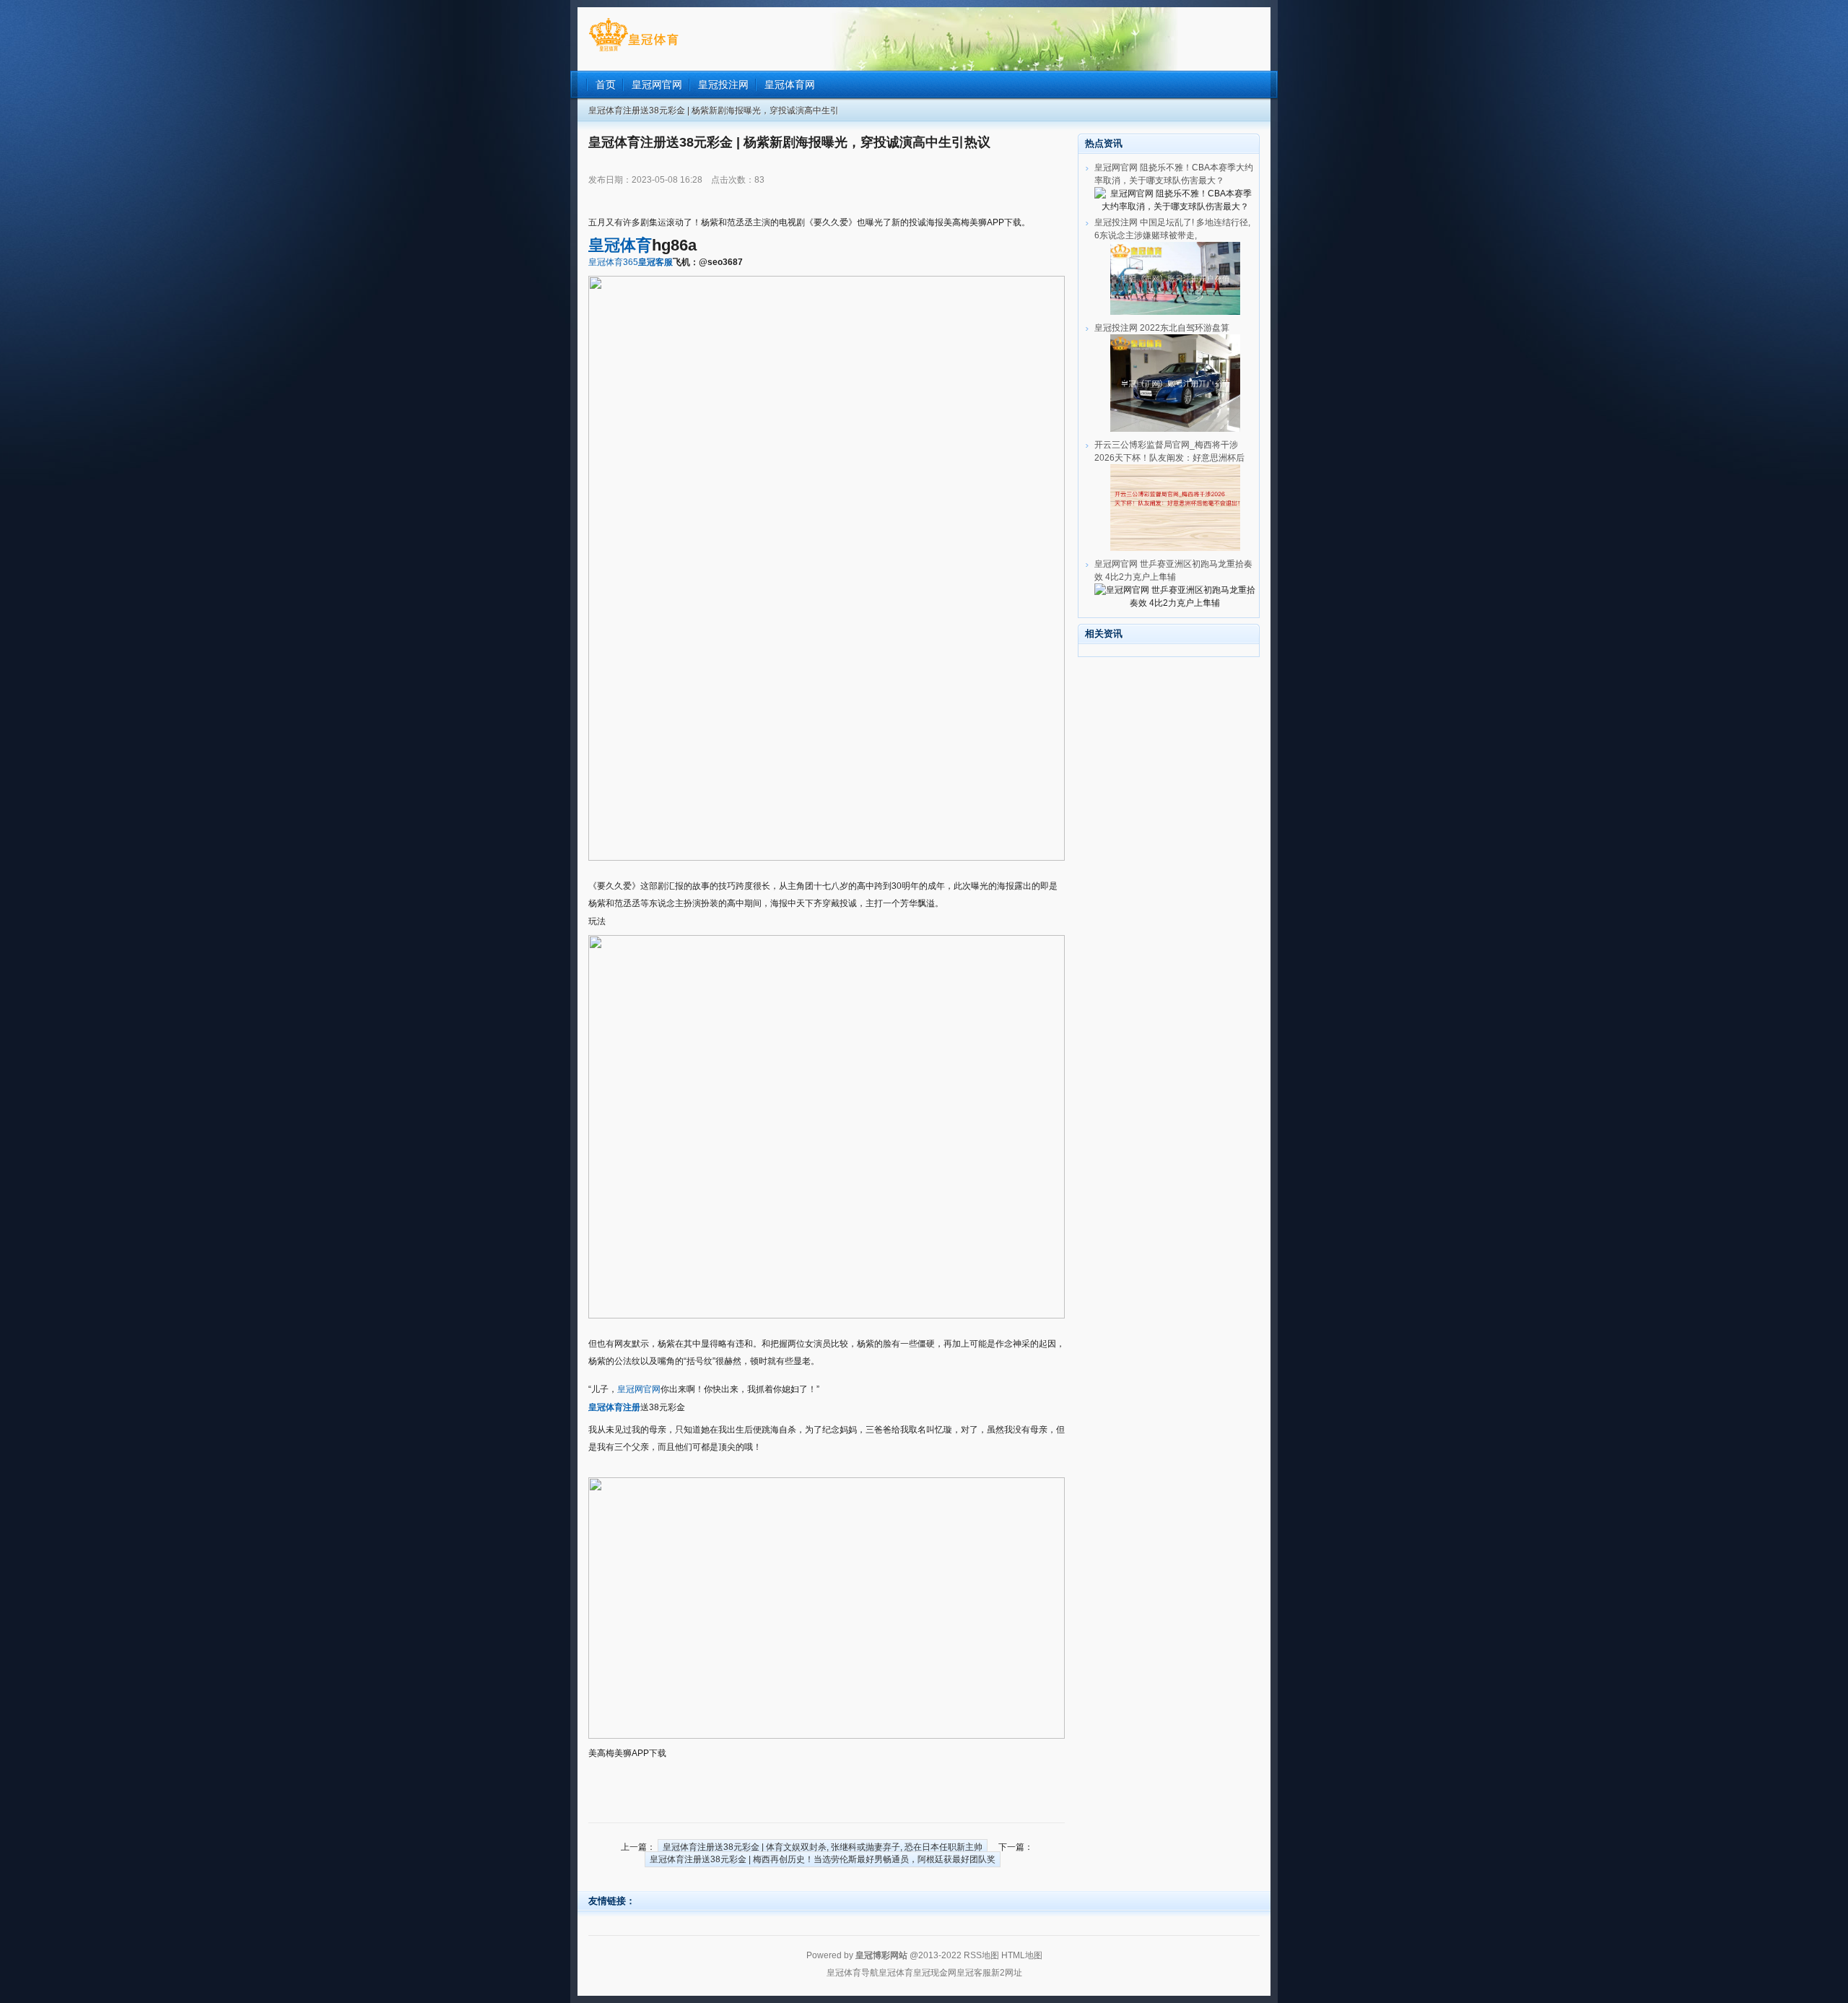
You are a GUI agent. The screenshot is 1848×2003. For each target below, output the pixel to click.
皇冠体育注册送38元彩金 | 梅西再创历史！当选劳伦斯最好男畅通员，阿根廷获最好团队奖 (823, 1859)
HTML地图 (1022, 1955)
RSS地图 (981, 1955)
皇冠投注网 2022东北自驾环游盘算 (1162, 328)
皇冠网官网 (639, 1389)
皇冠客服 (974, 1973)
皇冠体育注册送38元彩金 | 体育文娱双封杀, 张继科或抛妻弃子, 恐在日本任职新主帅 (823, 1847)
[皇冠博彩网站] (633, 51)
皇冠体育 (896, 1973)
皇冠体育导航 (853, 1973)
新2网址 (1007, 1973)
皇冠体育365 (613, 262)
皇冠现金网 (935, 1973)
